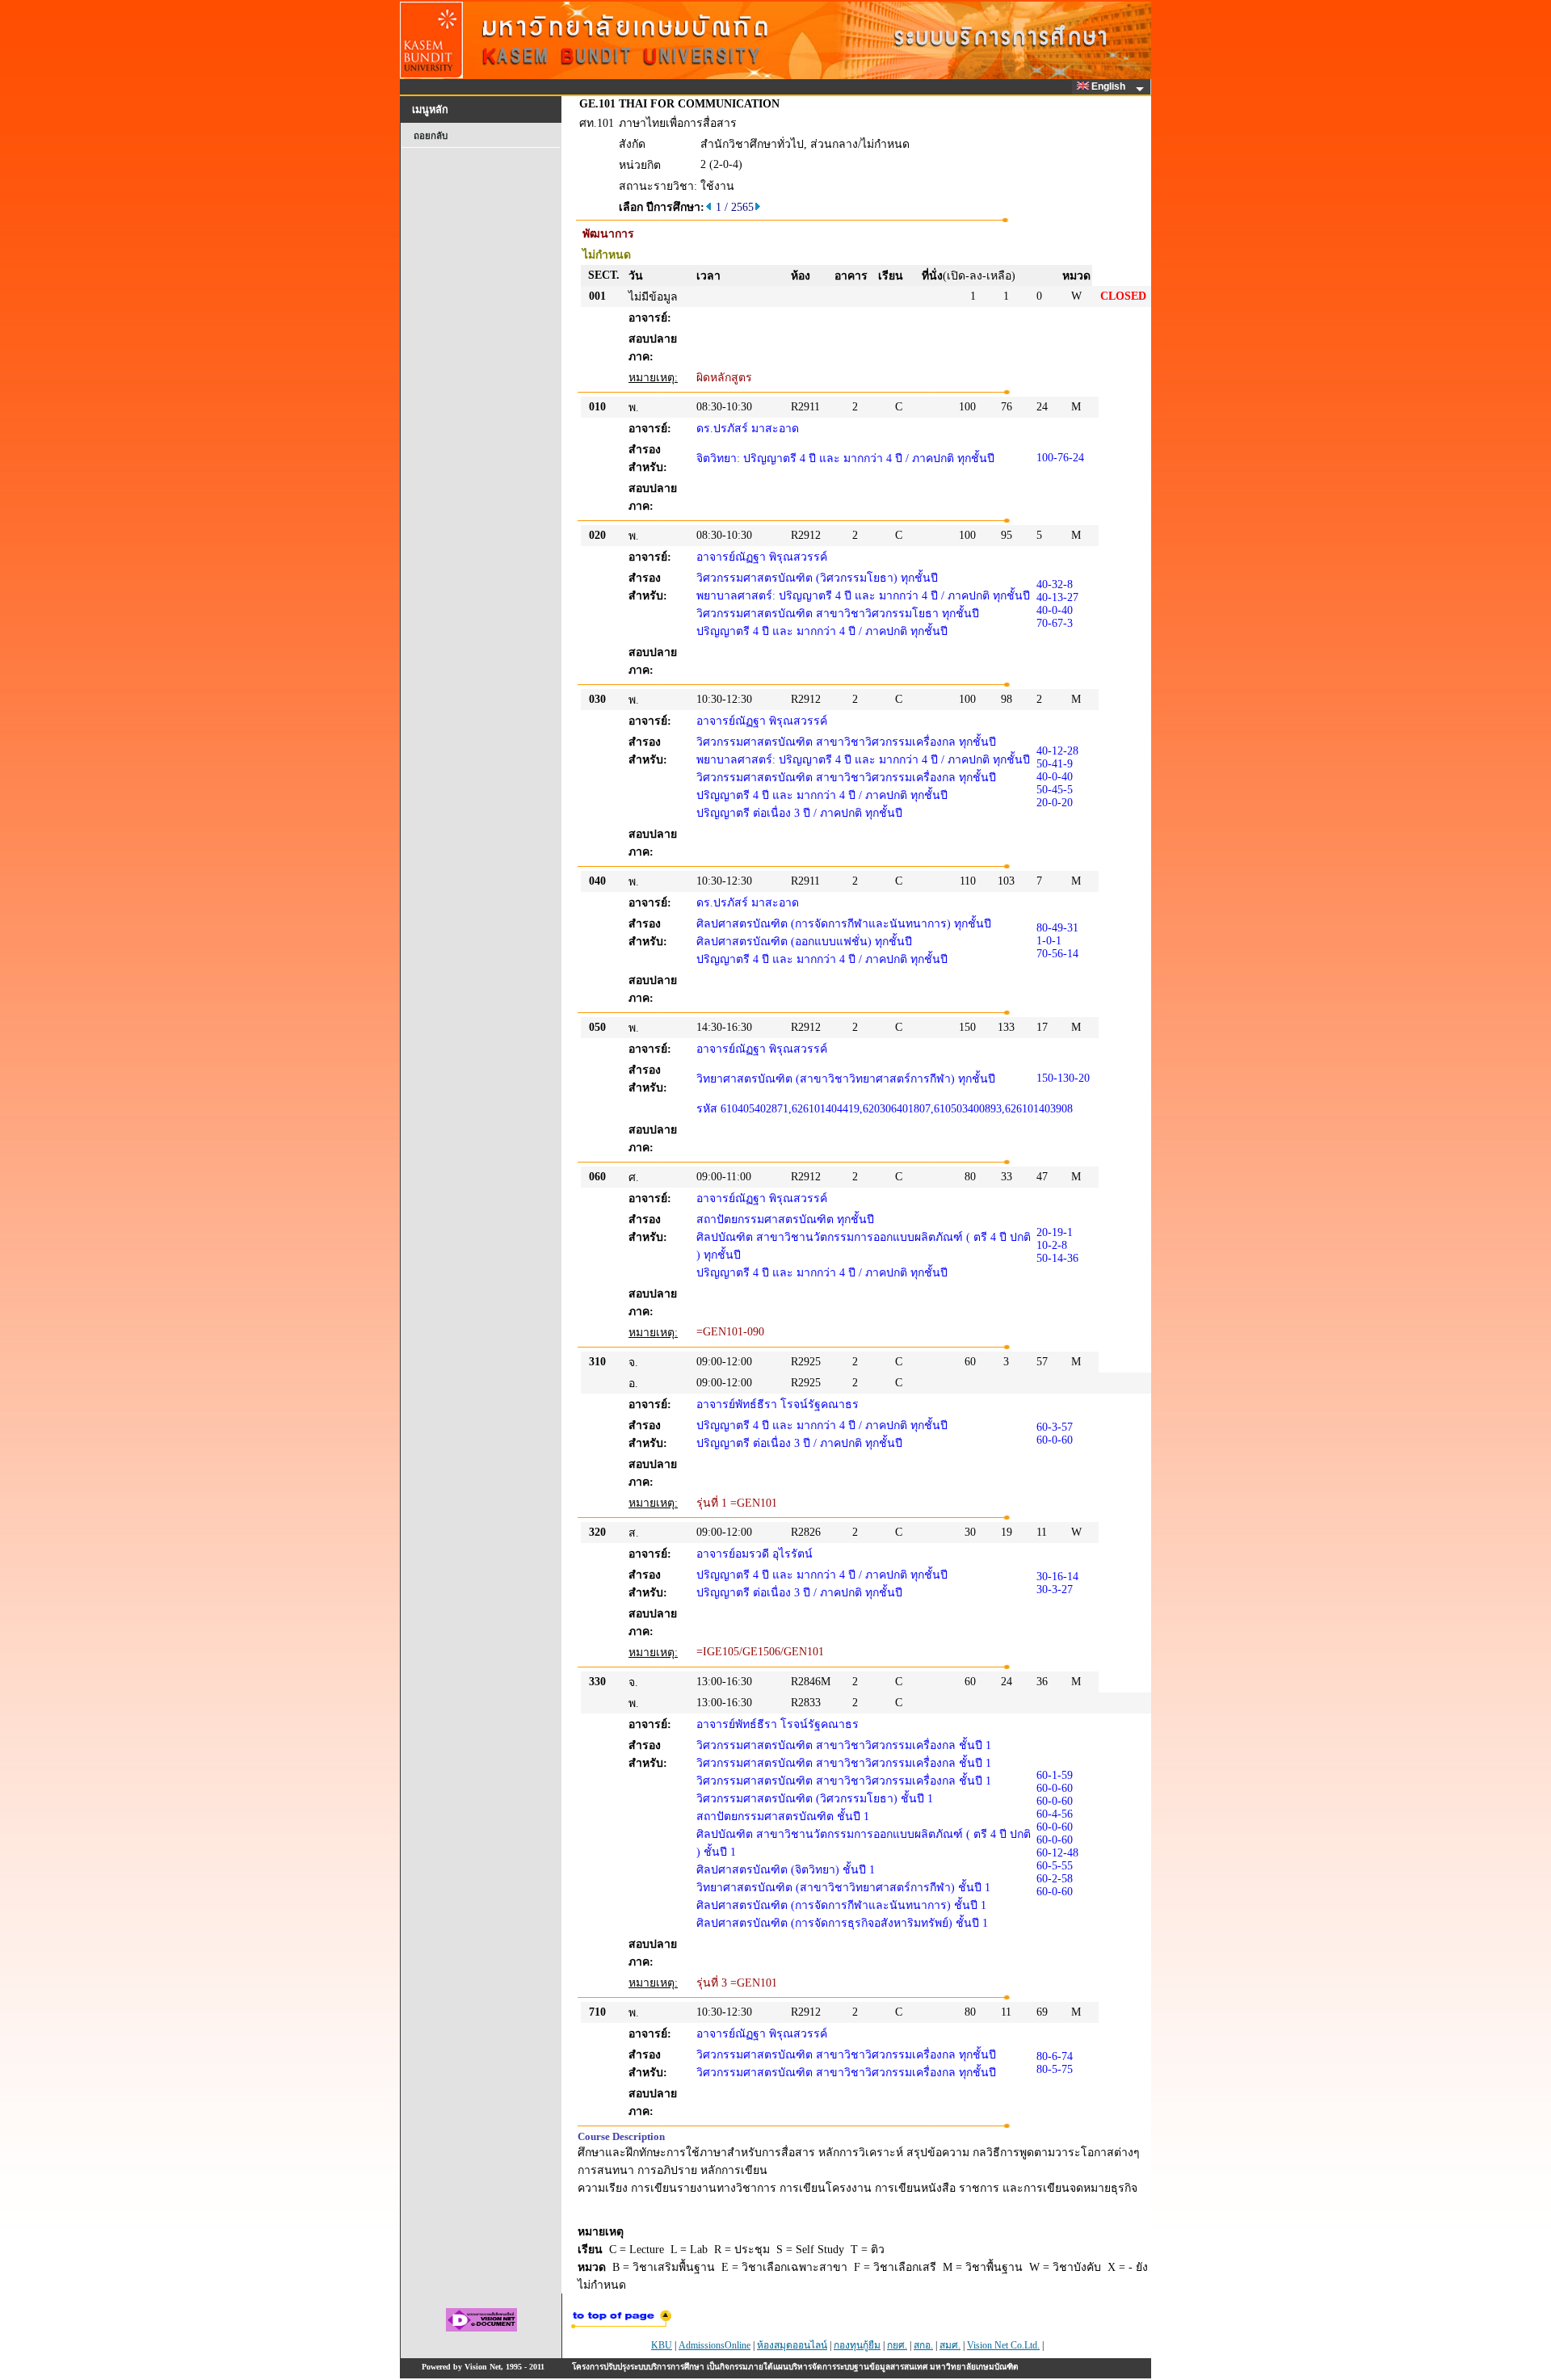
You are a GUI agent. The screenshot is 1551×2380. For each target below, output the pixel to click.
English (1110, 86)
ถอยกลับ (431, 136)
